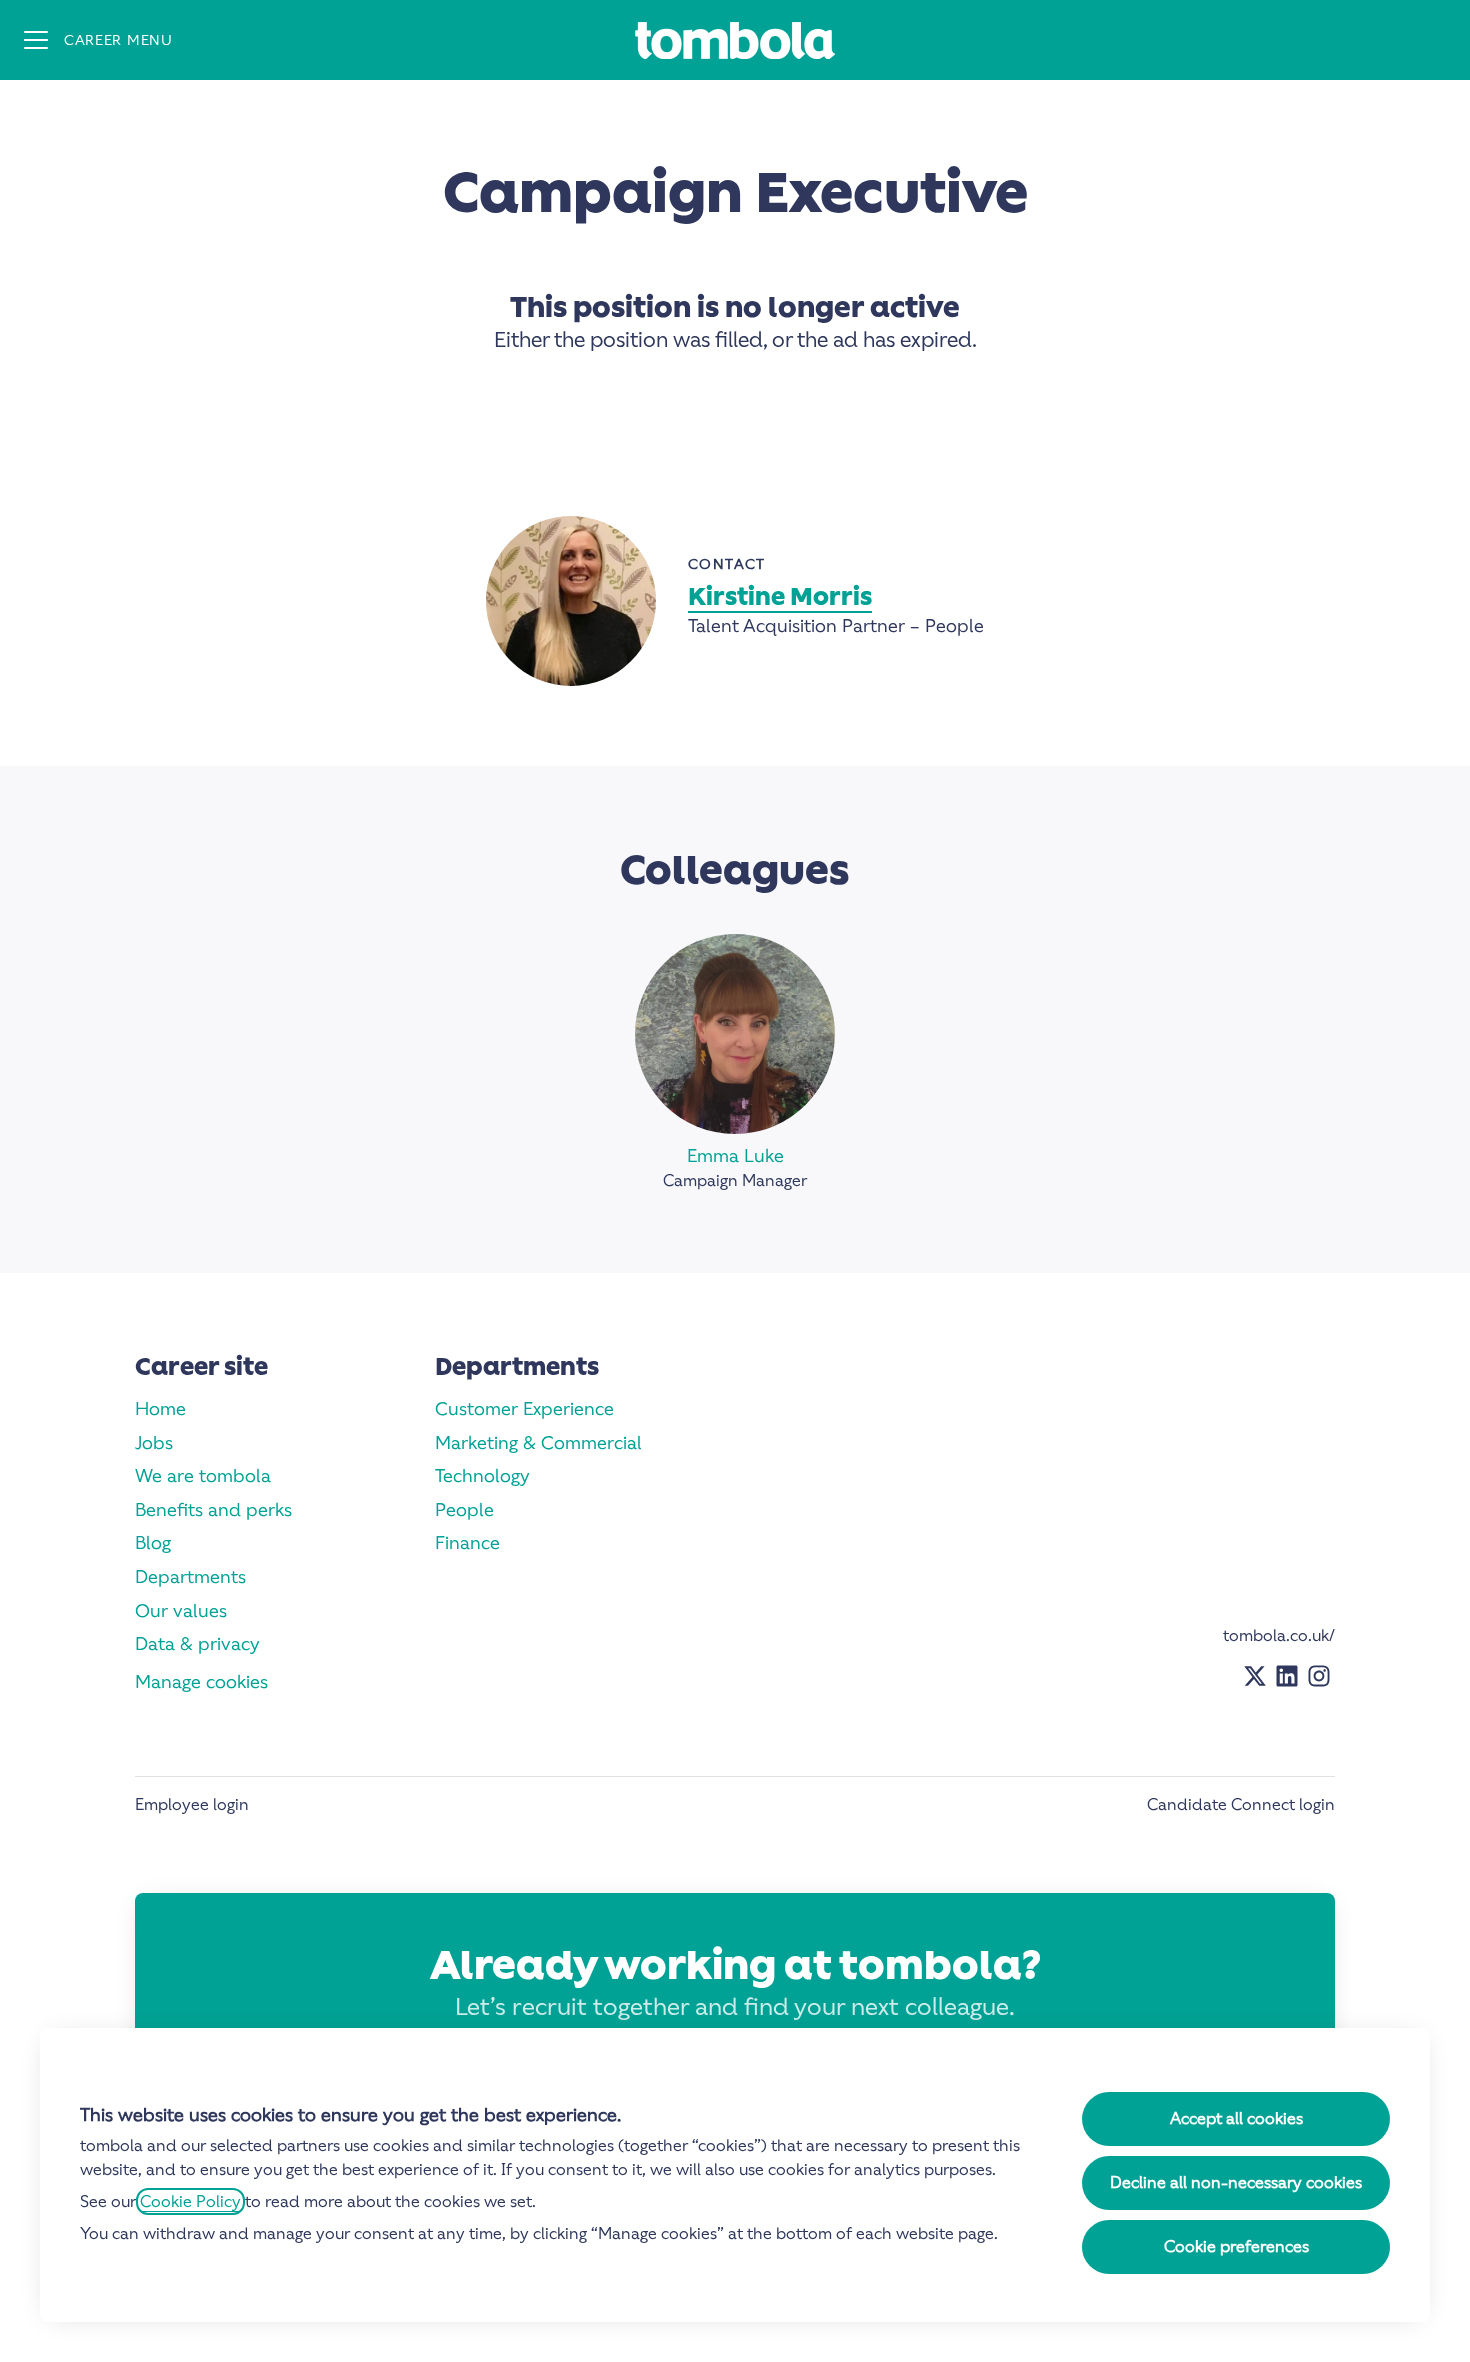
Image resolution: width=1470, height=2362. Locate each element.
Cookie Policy (190, 2201)
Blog (153, 1542)
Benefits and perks (213, 1509)
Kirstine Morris (780, 597)
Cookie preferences (1236, 2246)
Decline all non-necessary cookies (1236, 2182)
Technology (482, 1475)
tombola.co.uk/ (1279, 1635)
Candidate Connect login (1241, 1804)
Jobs (154, 1442)
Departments (190, 1576)
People (464, 1509)
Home (160, 1408)
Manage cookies (201, 1681)
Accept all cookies (1236, 2118)
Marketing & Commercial (538, 1442)
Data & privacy (197, 1643)
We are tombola (203, 1475)
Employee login (192, 1804)
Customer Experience (524, 1408)
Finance (467, 1542)
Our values (181, 1610)
